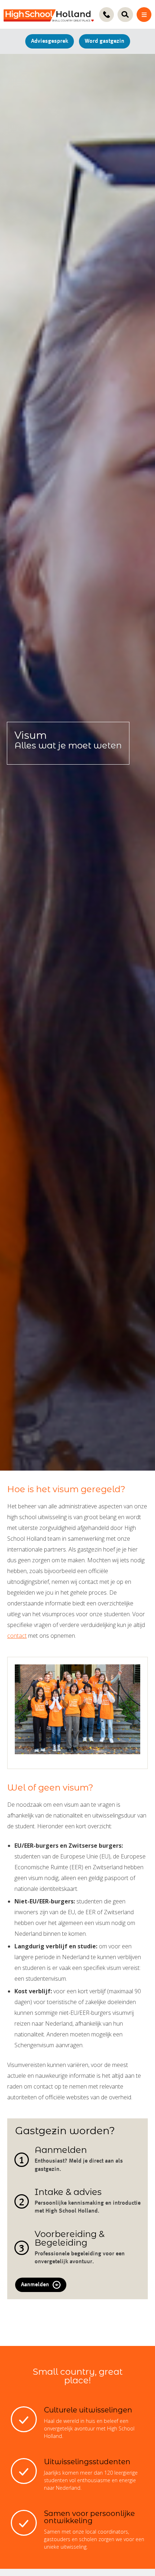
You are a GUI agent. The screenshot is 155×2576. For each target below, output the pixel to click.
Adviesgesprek (50, 41)
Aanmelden (35, 2285)
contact (17, 1636)
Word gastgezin (105, 41)
